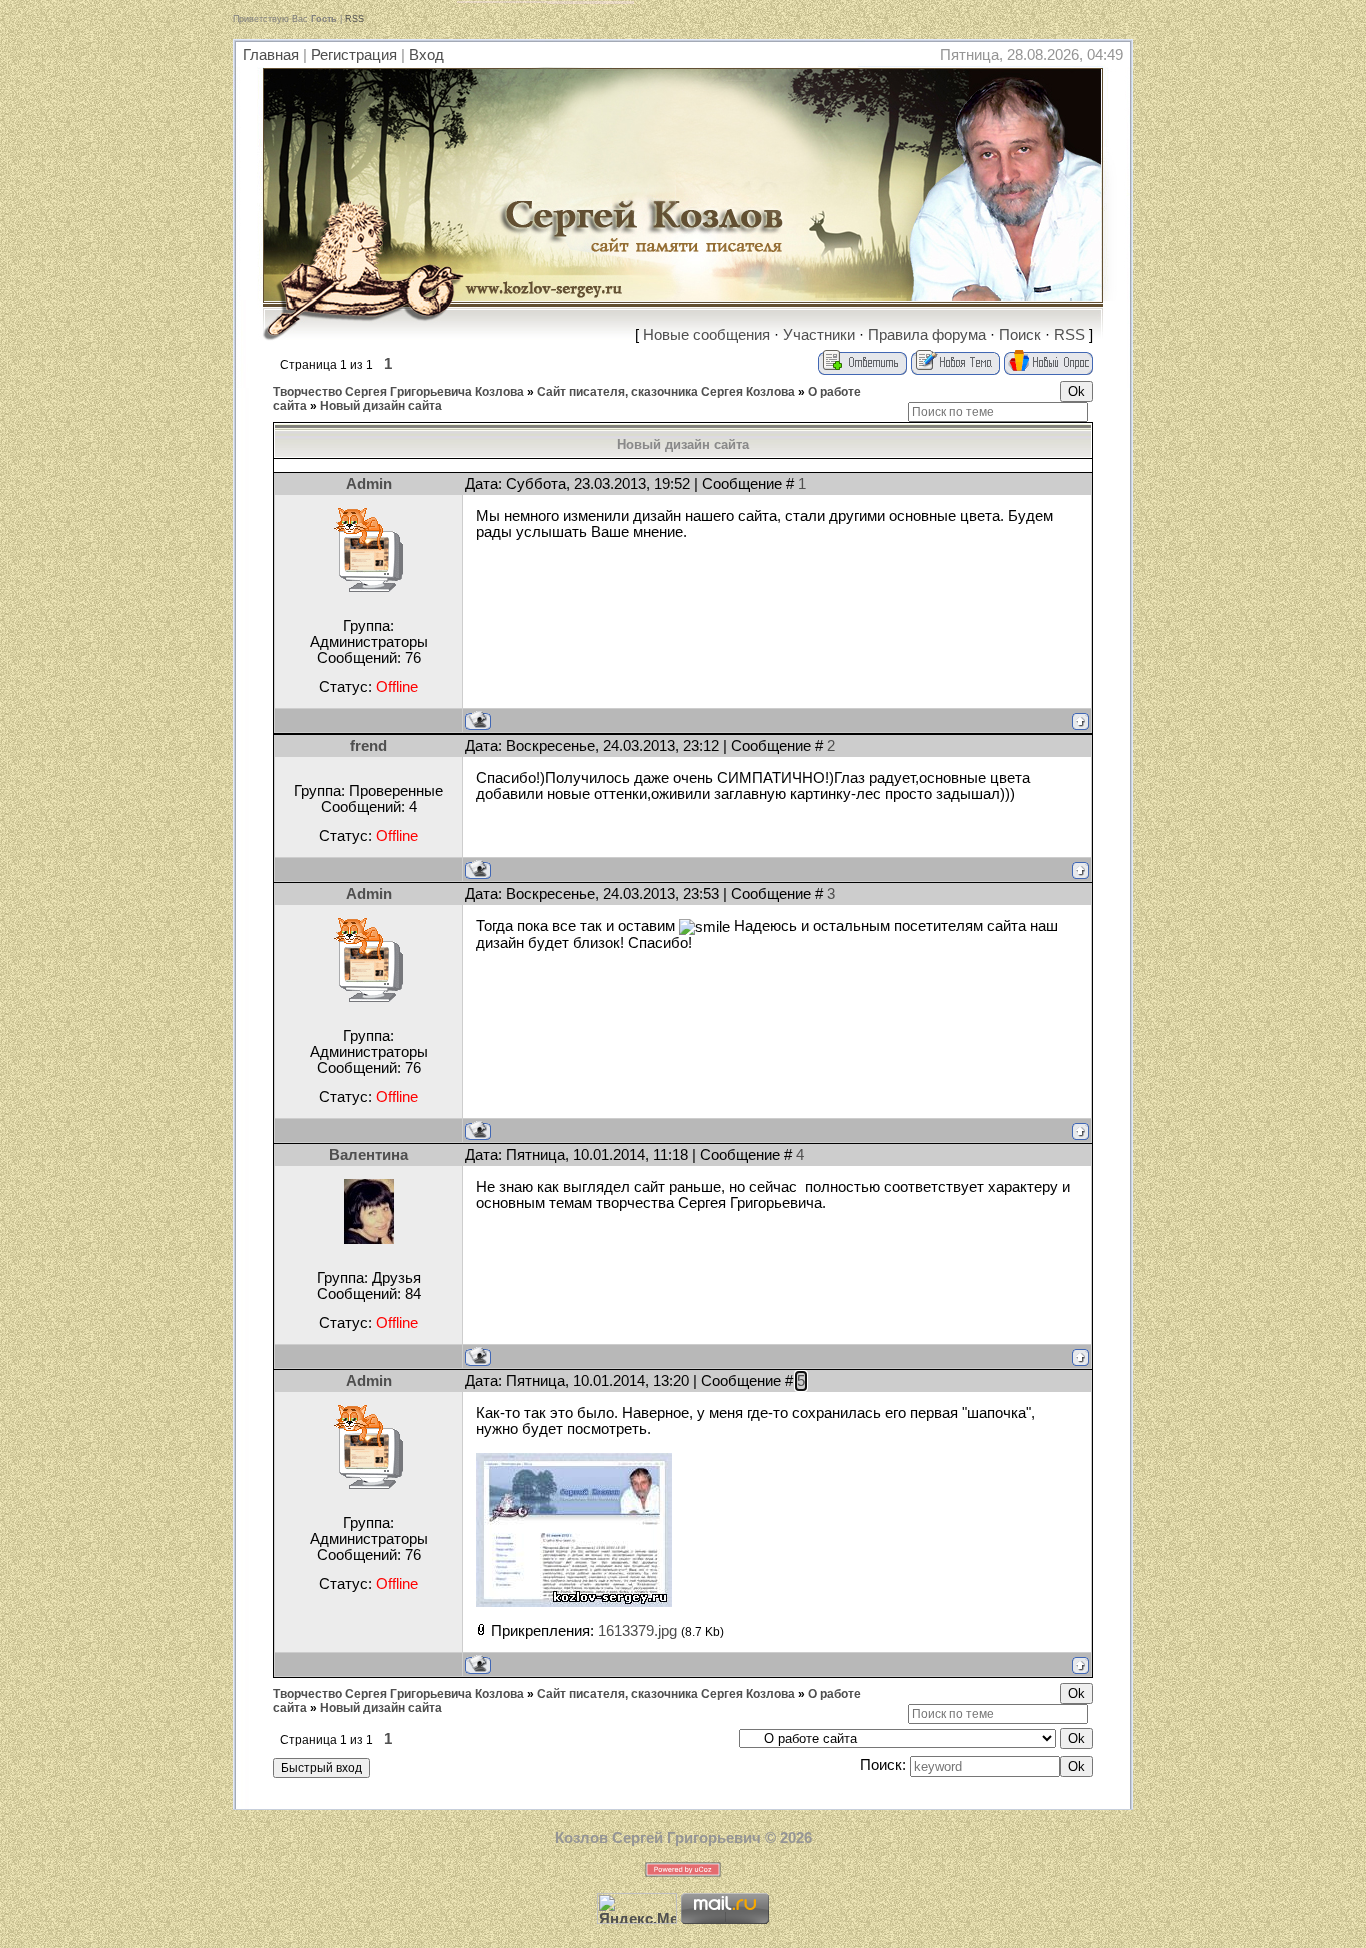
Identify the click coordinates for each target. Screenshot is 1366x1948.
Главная (271, 55)
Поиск (1020, 335)
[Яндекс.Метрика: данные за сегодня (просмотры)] (637, 1908)
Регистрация (354, 55)
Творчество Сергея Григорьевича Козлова (398, 392)
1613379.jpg (637, 1631)
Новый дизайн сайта (381, 406)
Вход (426, 55)
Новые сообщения (706, 335)
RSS (354, 19)
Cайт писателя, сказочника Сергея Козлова (666, 392)
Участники (819, 335)
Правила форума (927, 335)
